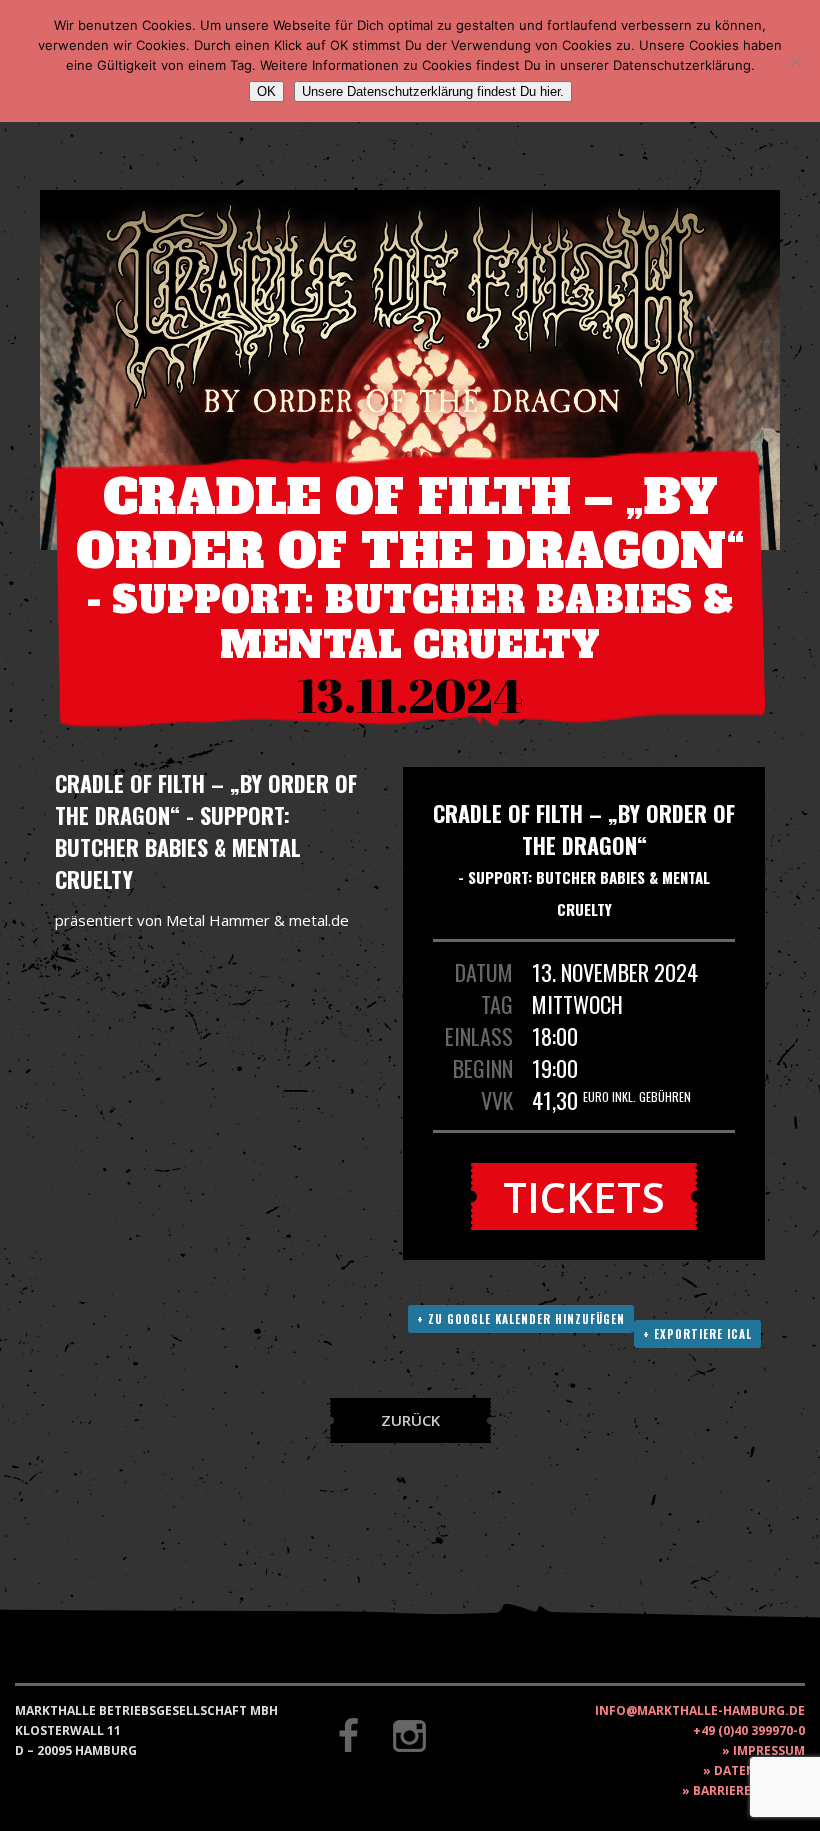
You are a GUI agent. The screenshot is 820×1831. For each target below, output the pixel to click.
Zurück (410, 1420)
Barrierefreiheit (749, 1790)
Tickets (584, 1196)
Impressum (769, 1750)
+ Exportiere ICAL (697, 1334)
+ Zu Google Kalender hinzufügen (521, 1319)
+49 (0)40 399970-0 (749, 1730)
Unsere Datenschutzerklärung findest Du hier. (433, 91)
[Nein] (795, 61)
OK (266, 91)
